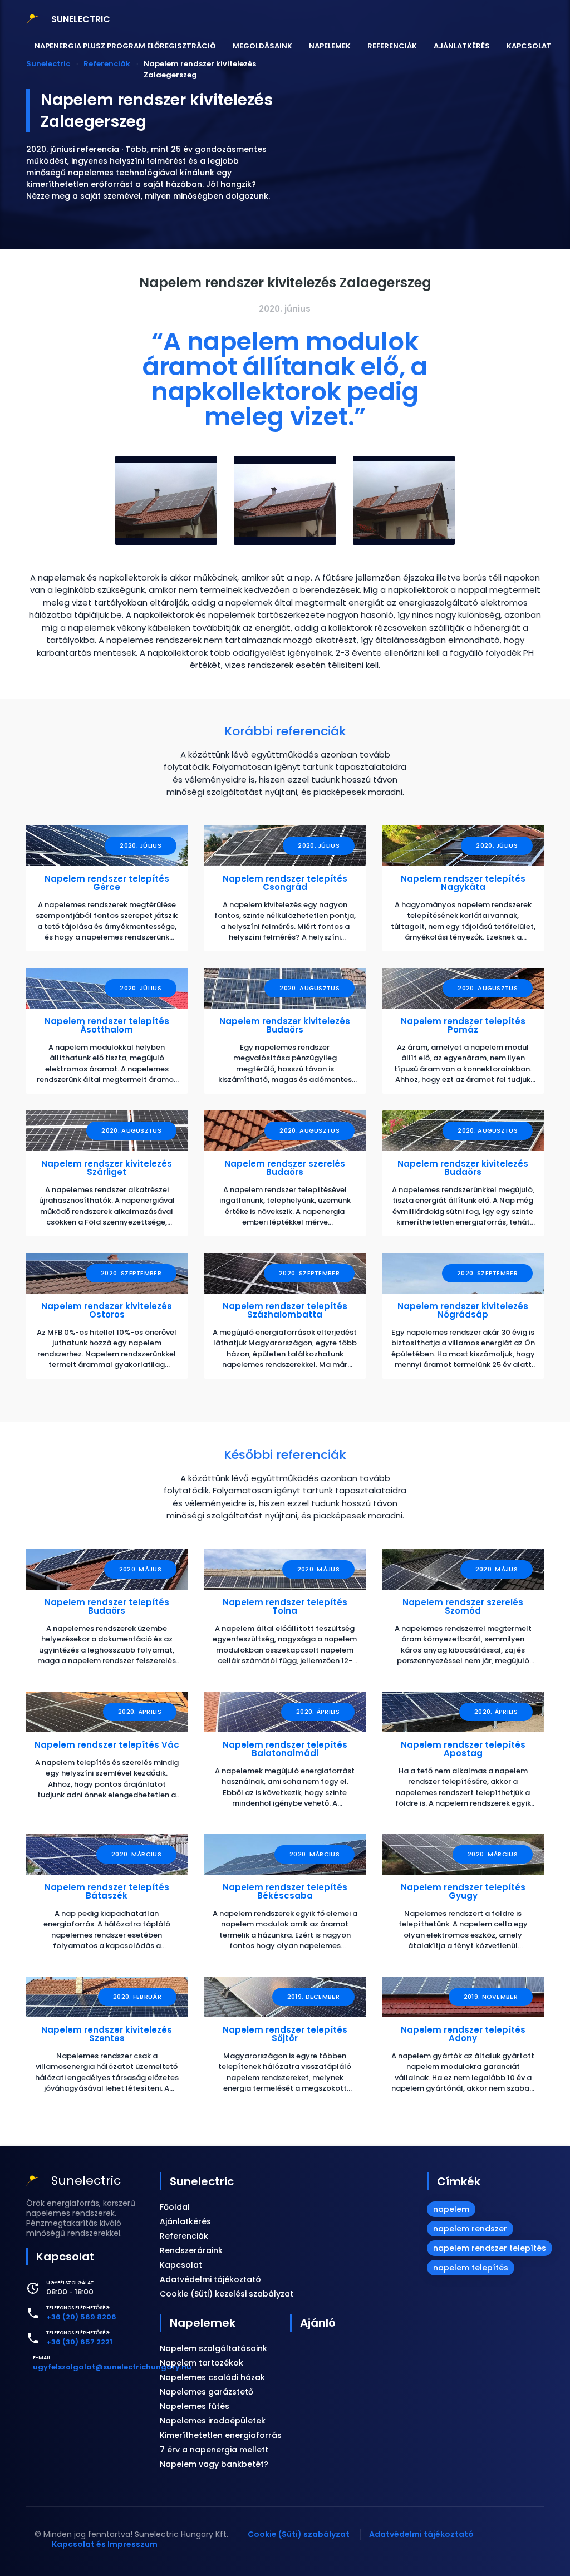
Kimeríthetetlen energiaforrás (221, 2435)
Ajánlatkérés (462, 46)
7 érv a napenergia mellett (214, 2450)
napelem (451, 2209)
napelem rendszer (470, 2229)
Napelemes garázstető (207, 2392)
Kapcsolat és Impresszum (105, 2544)
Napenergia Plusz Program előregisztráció (125, 46)
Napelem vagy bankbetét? (214, 2464)
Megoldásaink (262, 46)
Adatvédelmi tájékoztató (210, 2279)
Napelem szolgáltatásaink (213, 2348)
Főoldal (175, 2207)
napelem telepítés (471, 2268)
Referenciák (392, 46)
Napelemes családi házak (212, 2377)
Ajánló (318, 2323)
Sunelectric (202, 2181)
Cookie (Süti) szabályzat (299, 2534)
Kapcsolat (529, 46)
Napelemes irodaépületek (213, 2421)
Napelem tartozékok (202, 2363)
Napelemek (330, 46)
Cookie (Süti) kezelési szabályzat (227, 2294)
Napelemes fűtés (195, 2406)
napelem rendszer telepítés (490, 2248)
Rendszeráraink (191, 2250)
